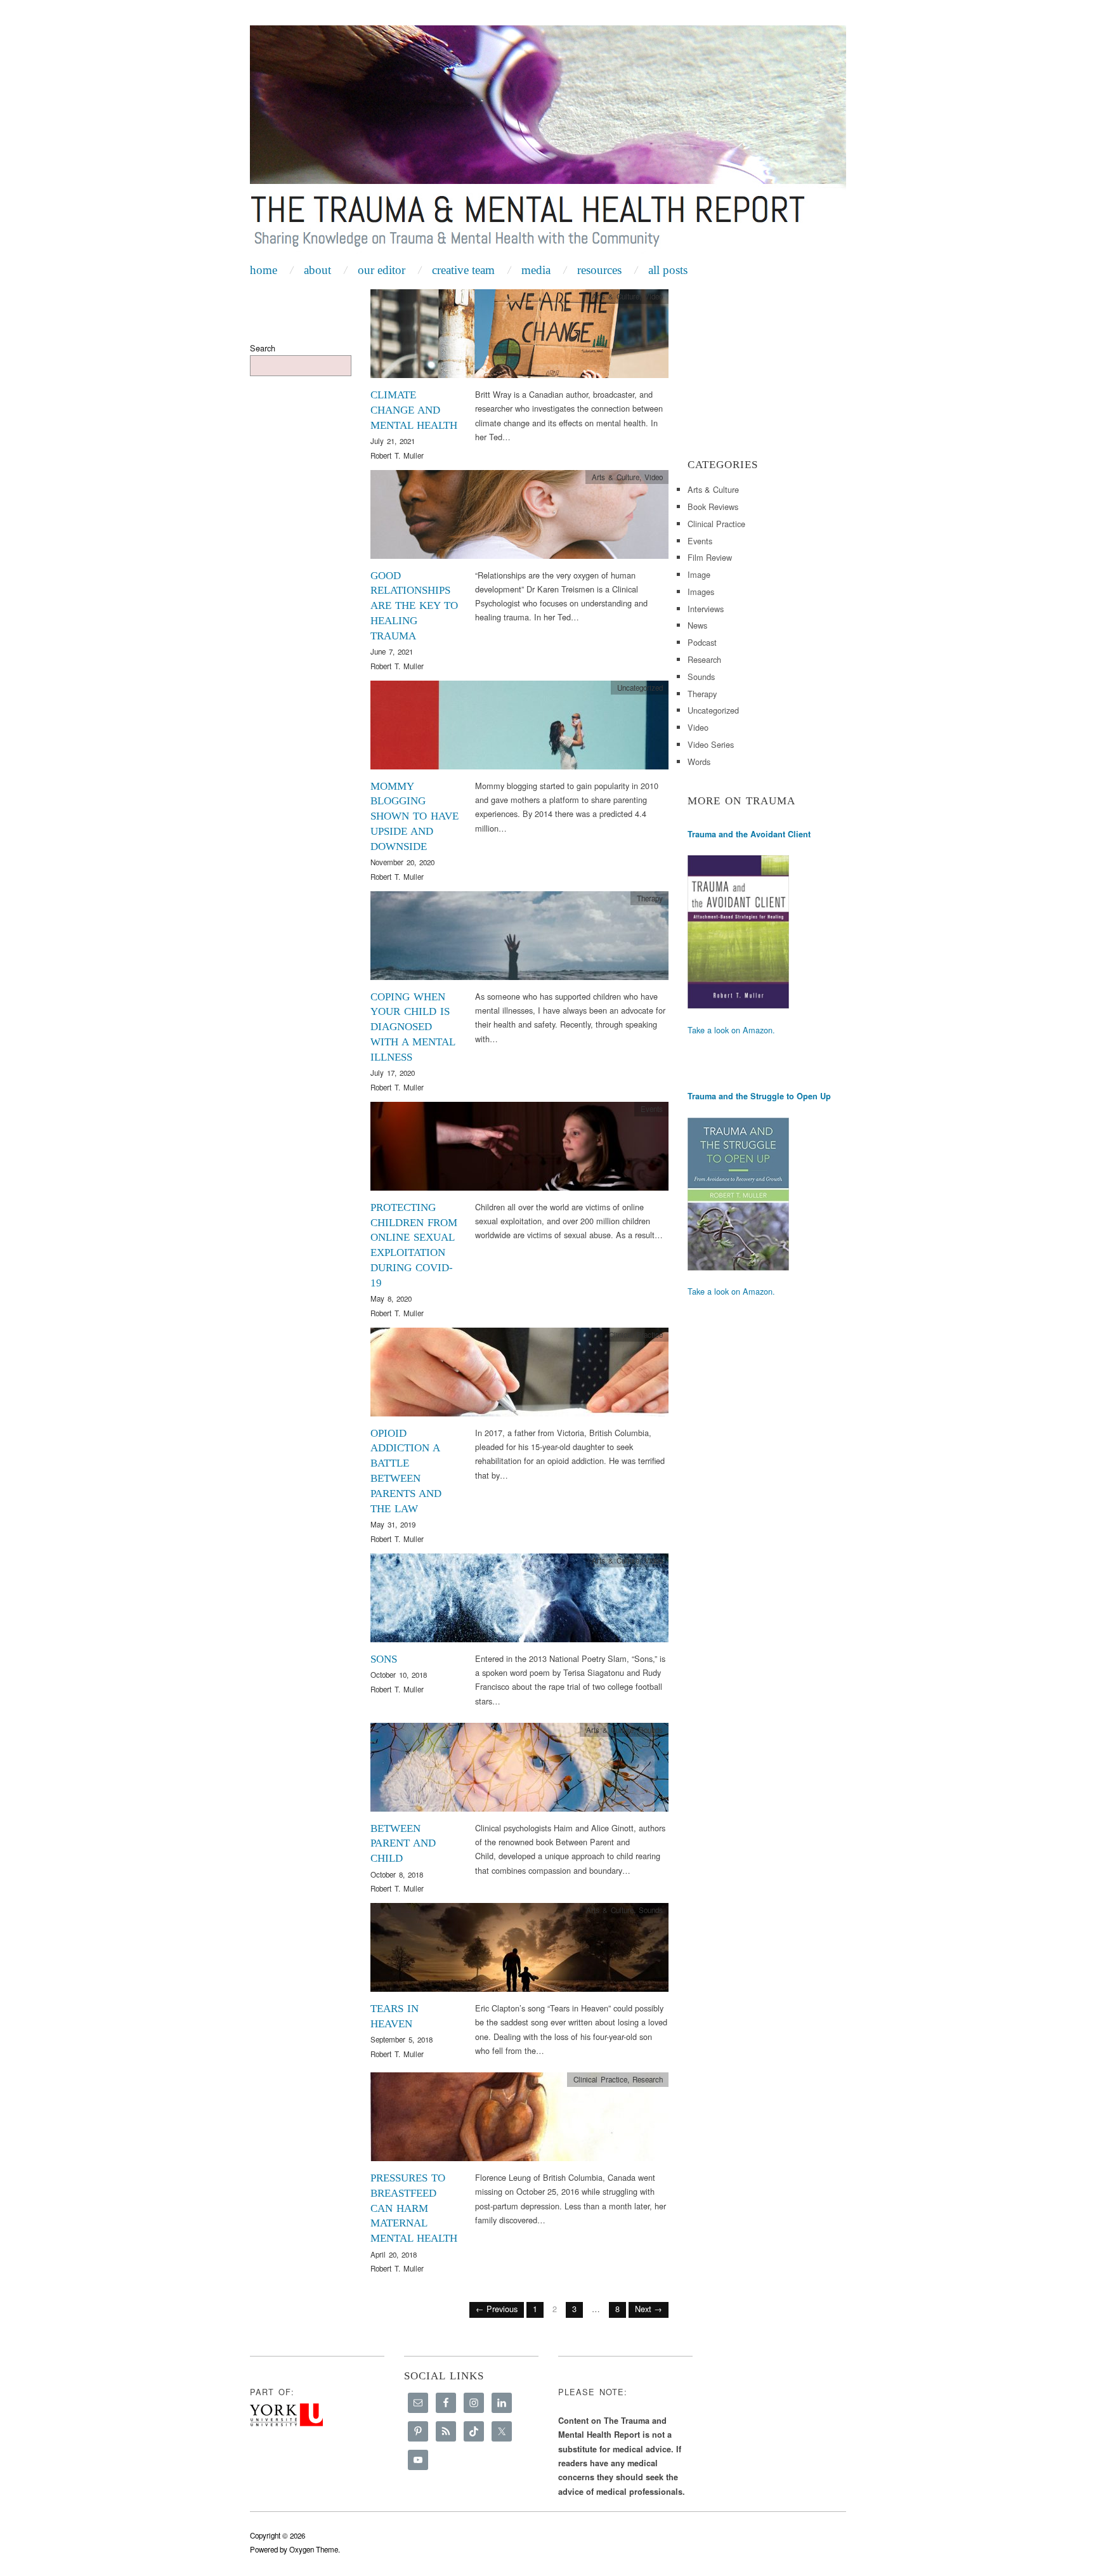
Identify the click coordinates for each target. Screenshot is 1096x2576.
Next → (649, 2309)
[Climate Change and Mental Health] (519, 337)
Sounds (651, 1730)
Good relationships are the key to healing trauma (414, 606)
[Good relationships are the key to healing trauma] (519, 517)
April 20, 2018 (394, 2254)
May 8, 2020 (391, 1298)
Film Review (710, 557)
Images (701, 592)
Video (654, 296)
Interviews (706, 609)
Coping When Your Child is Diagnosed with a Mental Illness (413, 1027)
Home (264, 270)
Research (648, 2079)
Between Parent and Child (403, 1844)
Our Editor (382, 270)
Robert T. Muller (397, 455)
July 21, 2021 (393, 441)
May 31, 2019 (393, 1524)
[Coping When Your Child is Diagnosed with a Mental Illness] (519, 939)
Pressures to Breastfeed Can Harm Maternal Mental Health (414, 2208)
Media (536, 270)
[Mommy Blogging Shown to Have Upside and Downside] (519, 728)
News (697, 625)
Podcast (702, 642)
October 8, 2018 (397, 1874)
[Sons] (519, 1601)
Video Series (711, 744)
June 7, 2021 (392, 651)
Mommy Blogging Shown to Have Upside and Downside (414, 816)
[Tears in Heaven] (519, 1951)
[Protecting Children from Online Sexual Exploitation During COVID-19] (519, 1150)
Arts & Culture (616, 296)
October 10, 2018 (399, 1675)
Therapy (650, 898)
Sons (384, 1659)
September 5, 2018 (401, 2039)
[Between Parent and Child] (519, 1770)
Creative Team (463, 270)
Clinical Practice (636, 1335)
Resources (599, 270)
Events (652, 1109)
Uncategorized (713, 710)
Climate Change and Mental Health (414, 410)
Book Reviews (713, 507)
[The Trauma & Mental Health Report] (548, 141)
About (317, 270)
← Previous (497, 2309)
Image (699, 574)
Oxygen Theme (314, 2549)
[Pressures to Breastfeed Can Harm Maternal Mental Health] (519, 2120)
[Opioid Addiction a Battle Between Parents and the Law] (519, 1376)
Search (263, 348)
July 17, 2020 (393, 1073)
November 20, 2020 (402, 862)
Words (699, 762)
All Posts (668, 270)
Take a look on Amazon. (731, 1030)
